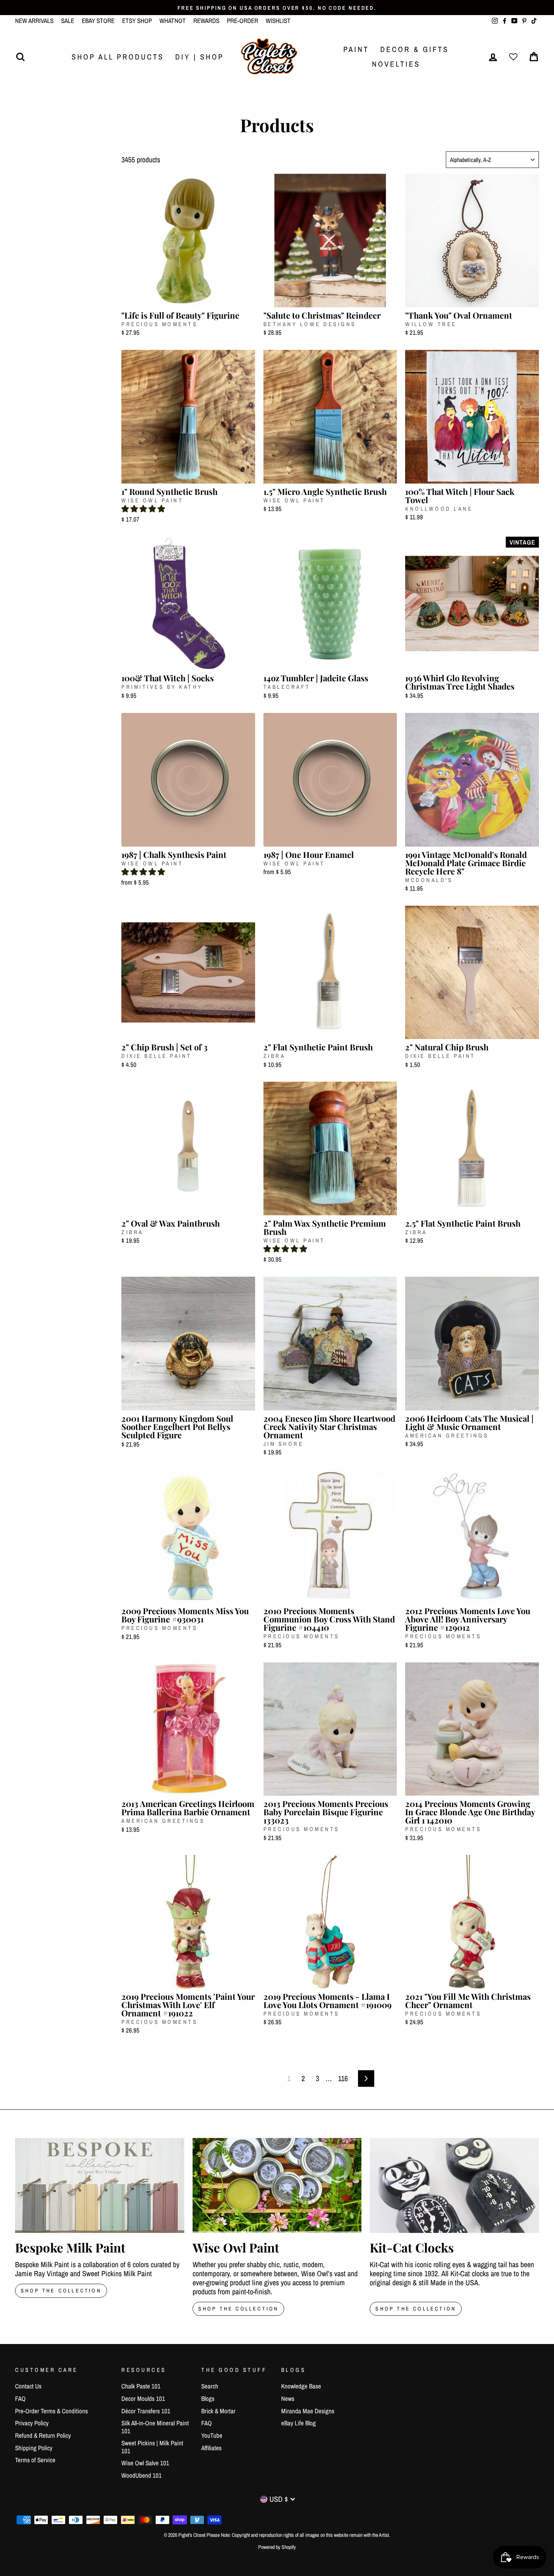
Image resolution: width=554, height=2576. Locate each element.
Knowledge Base (301, 2386)
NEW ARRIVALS (34, 21)
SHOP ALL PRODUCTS (118, 57)
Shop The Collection (61, 2291)
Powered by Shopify (277, 2547)
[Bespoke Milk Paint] (100, 2185)
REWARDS (206, 21)
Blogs (208, 2398)
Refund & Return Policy (43, 2435)
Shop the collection (239, 2309)
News (288, 2398)
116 (343, 2078)
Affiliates (211, 2448)
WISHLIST (278, 21)
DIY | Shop (200, 57)
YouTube (212, 2435)
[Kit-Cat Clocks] (454, 2185)
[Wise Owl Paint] (277, 2185)
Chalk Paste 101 (141, 2386)
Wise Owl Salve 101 (145, 2463)
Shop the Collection (416, 2309)
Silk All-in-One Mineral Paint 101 (155, 2427)
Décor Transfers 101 (146, 2411)
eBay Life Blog (298, 2423)
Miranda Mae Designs (308, 2411)
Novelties (396, 64)
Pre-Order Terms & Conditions (51, 2411)
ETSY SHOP (137, 21)
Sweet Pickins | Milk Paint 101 (152, 2447)
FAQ (20, 2398)
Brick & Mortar (218, 2411)
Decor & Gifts (415, 49)
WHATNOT (173, 21)
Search (210, 2386)
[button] (143, 509)
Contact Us (28, 2386)
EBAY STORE (98, 21)
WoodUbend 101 (142, 2475)
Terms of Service (35, 2460)
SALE (68, 21)
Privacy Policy (32, 2423)
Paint (356, 49)
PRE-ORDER (243, 21)
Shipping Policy (34, 2448)
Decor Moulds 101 (143, 2398)
